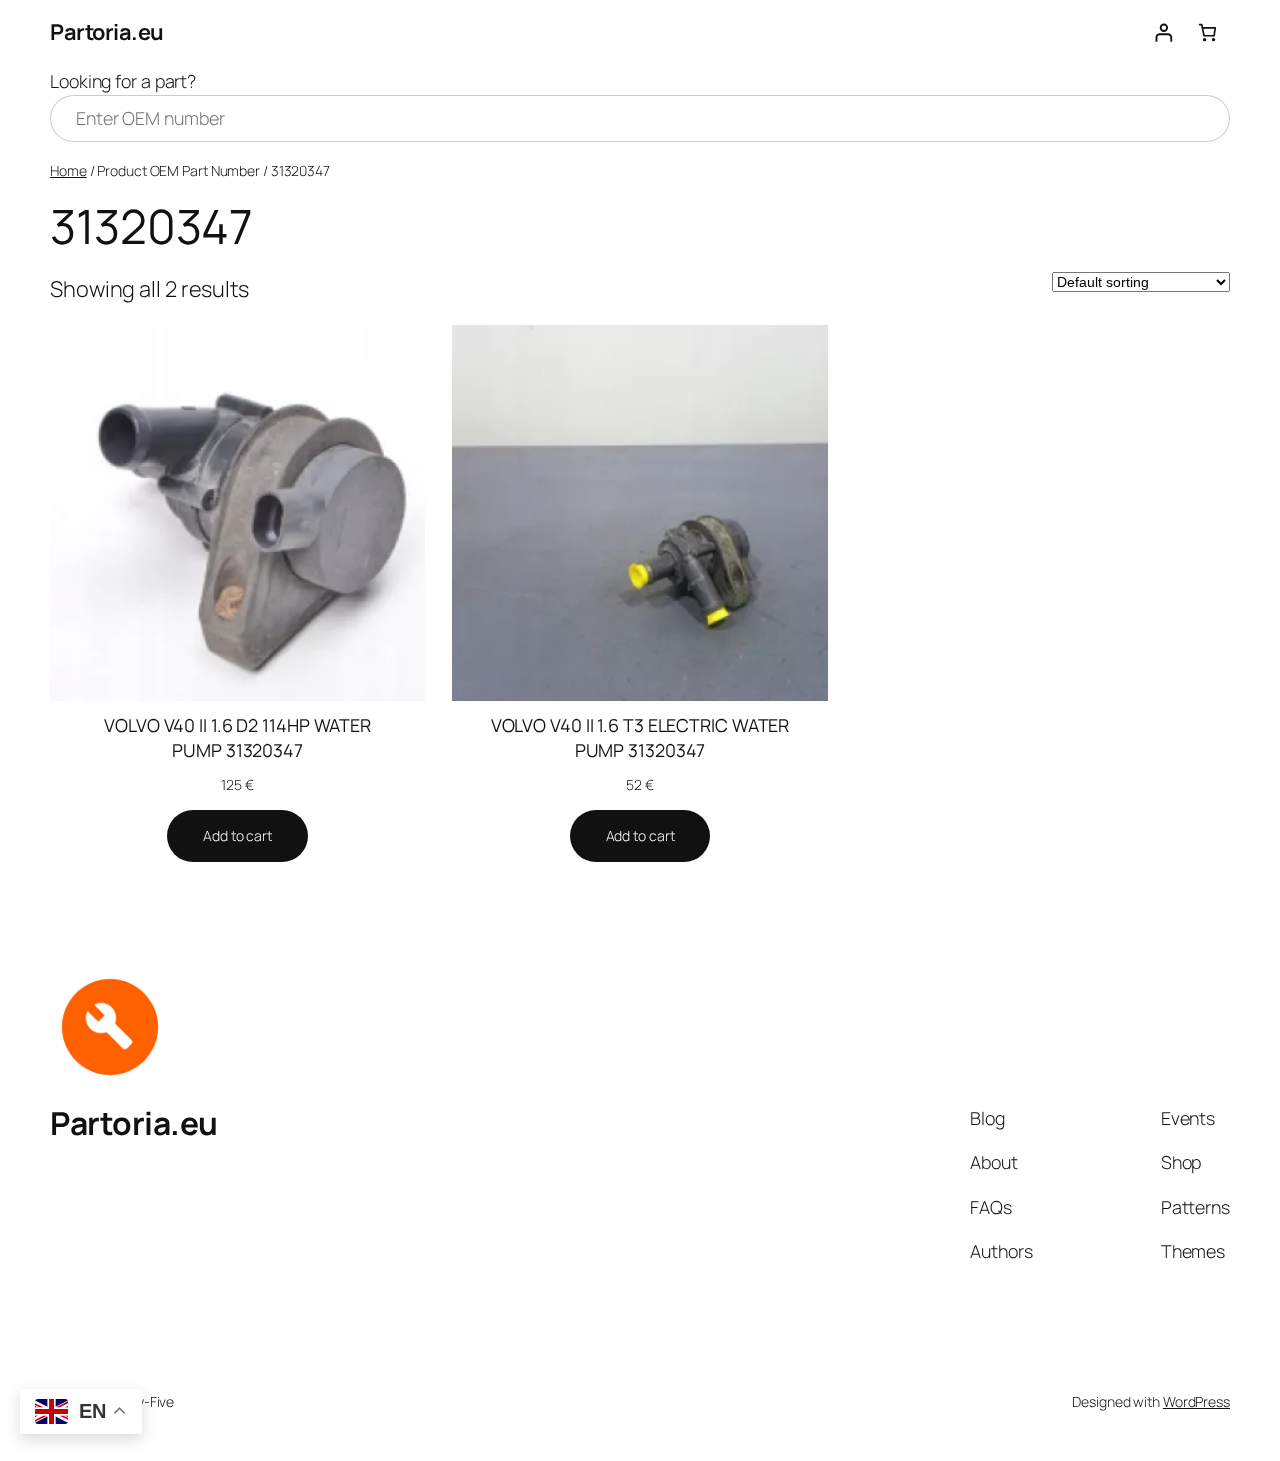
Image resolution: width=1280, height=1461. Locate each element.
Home (68, 170)
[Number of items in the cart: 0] (1207, 32)
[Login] (1163, 32)
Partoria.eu (107, 32)
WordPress (1196, 1401)
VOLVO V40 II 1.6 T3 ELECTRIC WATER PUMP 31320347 (640, 737)
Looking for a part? (123, 81)
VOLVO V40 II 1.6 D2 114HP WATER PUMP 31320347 (237, 737)
